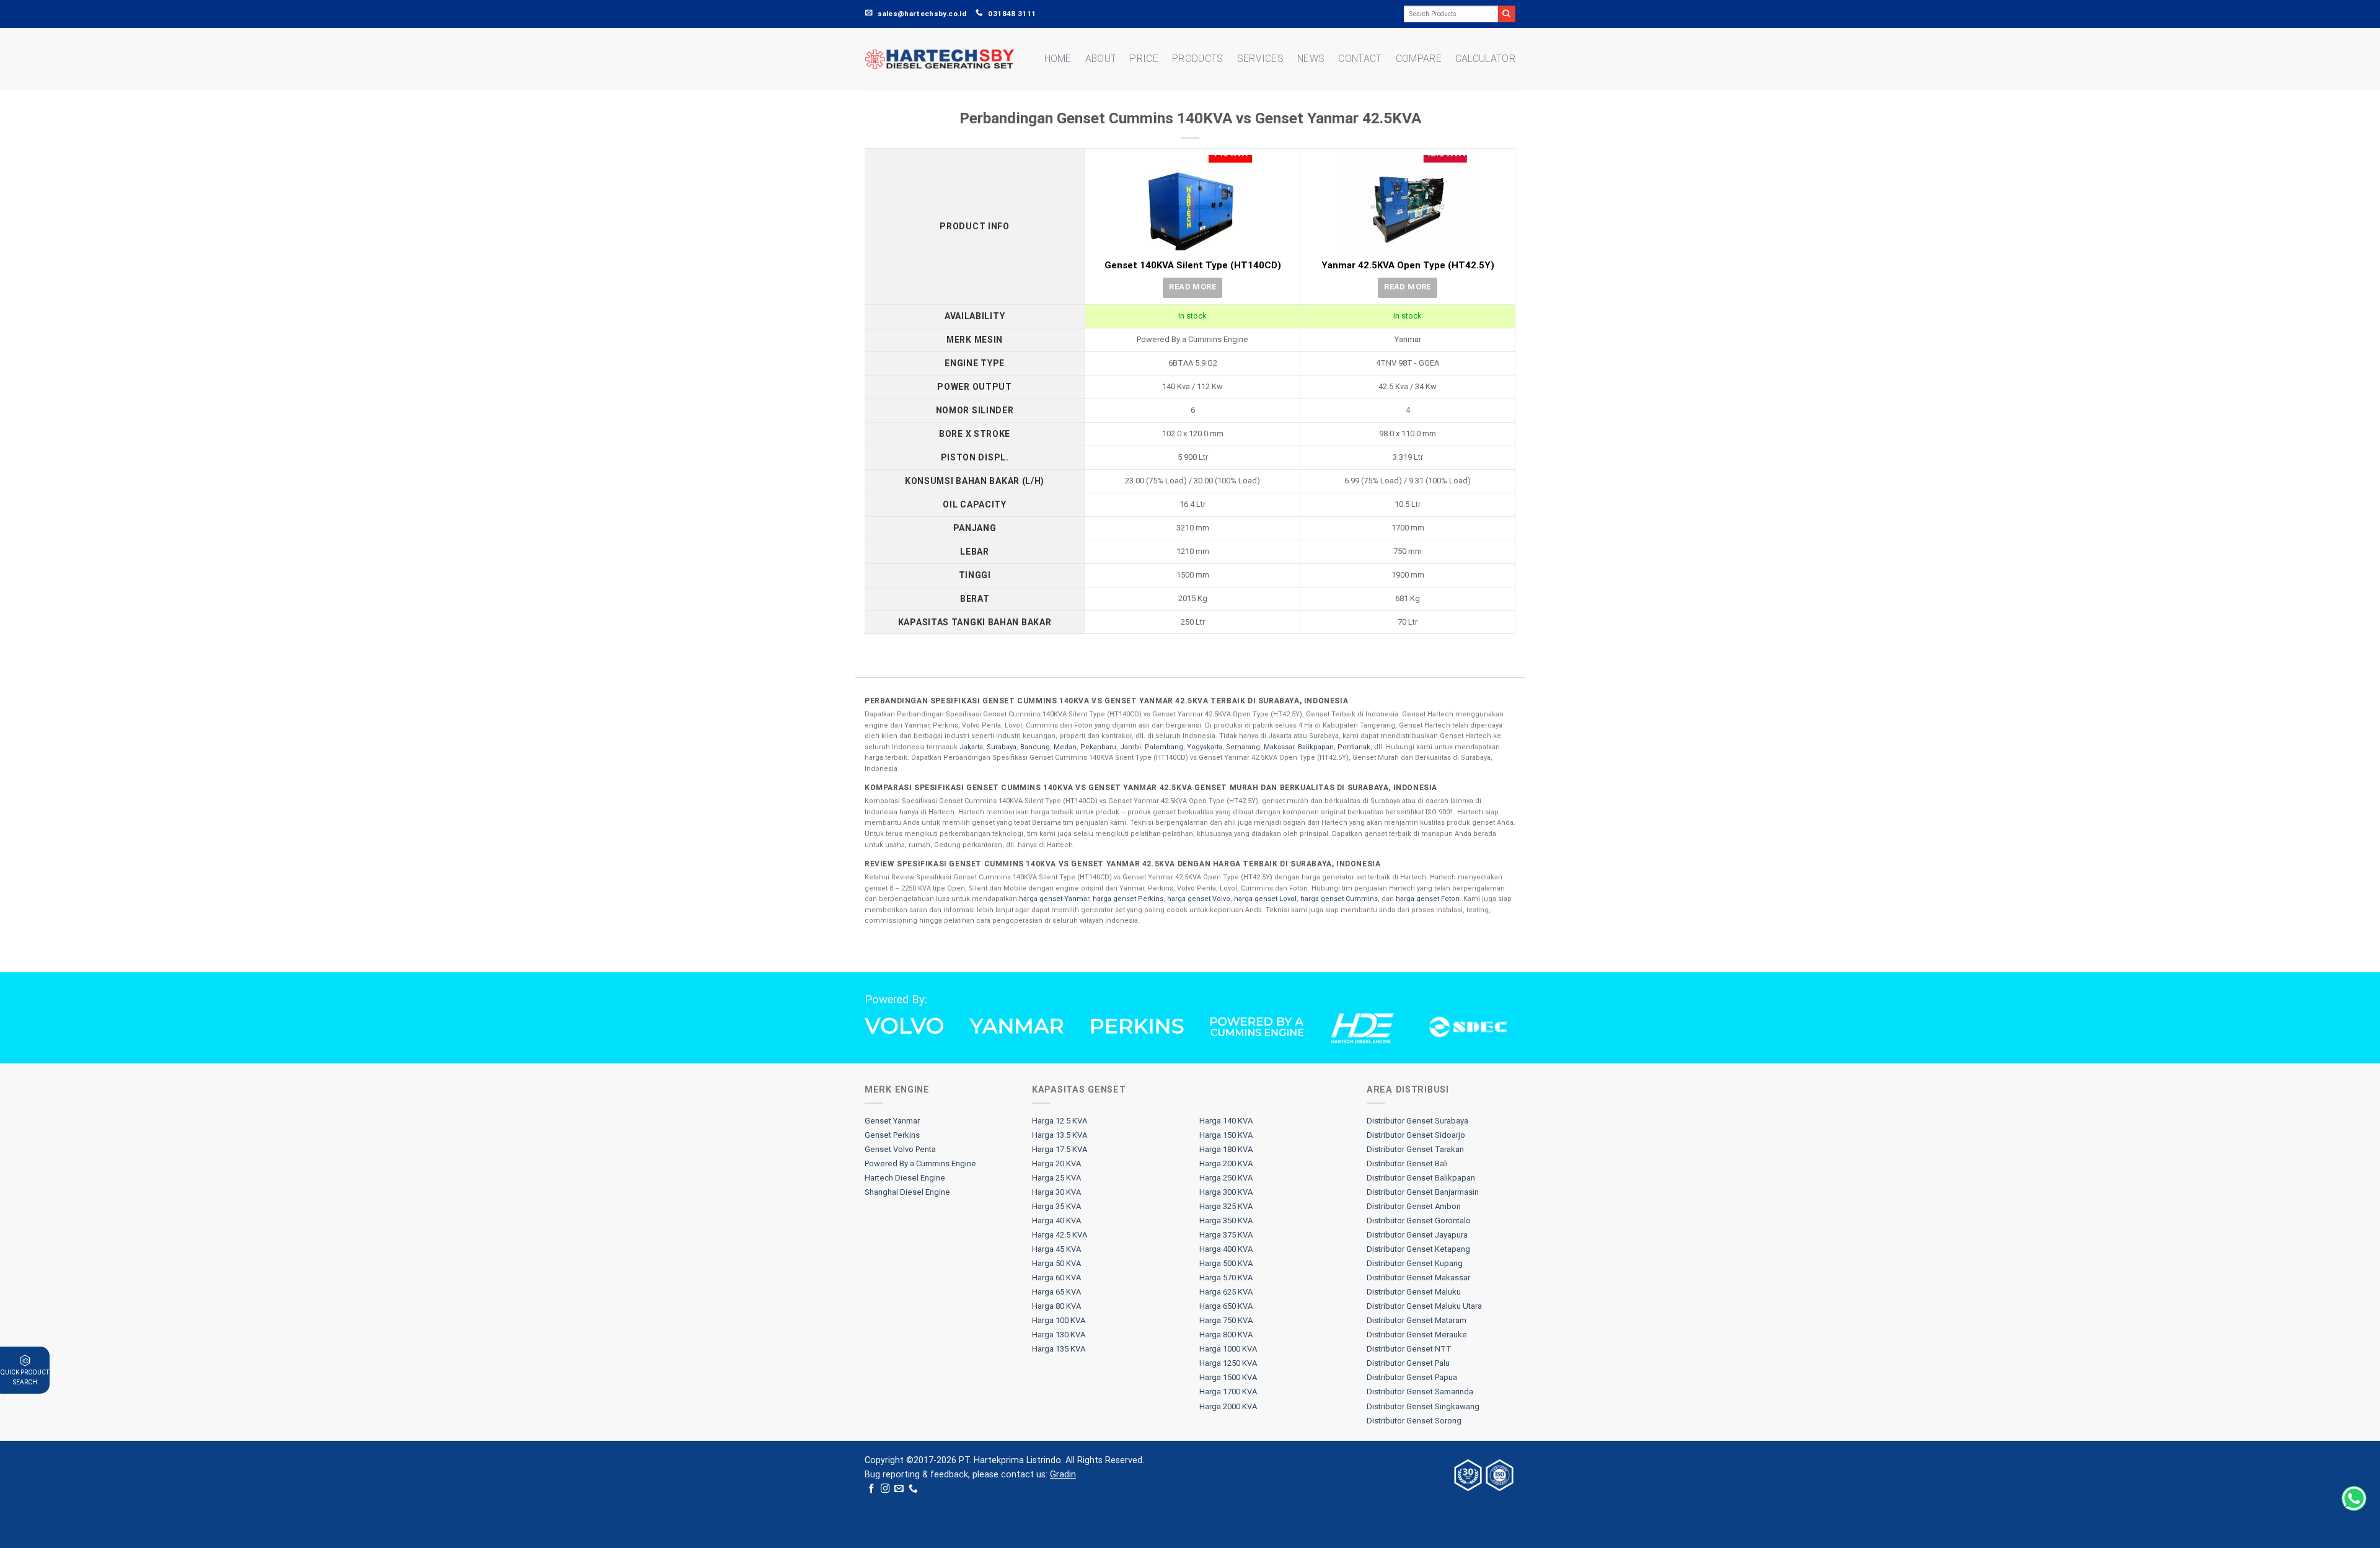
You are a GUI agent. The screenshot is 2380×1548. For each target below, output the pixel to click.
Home (1058, 59)
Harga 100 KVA (1059, 1320)
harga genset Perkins (1128, 899)
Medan (1065, 747)
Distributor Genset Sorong (1414, 1421)
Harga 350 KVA (1226, 1220)
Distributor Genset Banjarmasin (1423, 1192)
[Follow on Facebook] (872, 1489)
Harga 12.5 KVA (1060, 1121)
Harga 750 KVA (1226, 1320)
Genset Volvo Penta (900, 1149)
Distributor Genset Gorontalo (1419, 1220)
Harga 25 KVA (1056, 1178)
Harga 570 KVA (1226, 1278)
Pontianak (1354, 747)
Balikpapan (1316, 747)
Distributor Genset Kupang (1415, 1263)
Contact (1360, 59)
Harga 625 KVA (1226, 1292)
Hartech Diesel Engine (905, 1178)
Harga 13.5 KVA (1060, 1135)
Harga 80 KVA (1056, 1306)
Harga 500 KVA (1226, 1263)
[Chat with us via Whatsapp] (2354, 1498)
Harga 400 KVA (1226, 1249)
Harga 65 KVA (1056, 1292)
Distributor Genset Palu (1408, 1363)
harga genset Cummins (1339, 899)
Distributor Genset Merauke (1417, 1335)
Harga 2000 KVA (1228, 1406)
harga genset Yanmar (1054, 899)
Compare (1419, 59)
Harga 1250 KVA (1228, 1363)
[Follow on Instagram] (885, 1489)
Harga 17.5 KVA (1060, 1149)
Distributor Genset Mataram (1417, 1320)
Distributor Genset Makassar (1418, 1278)
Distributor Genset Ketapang (1418, 1249)
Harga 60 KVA (1056, 1278)
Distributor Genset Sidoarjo (1416, 1135)
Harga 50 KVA (1056, 1263)
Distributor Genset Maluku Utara (1424, 1306)
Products (1198, 59)
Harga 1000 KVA (1228, 1349)
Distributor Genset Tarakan (1415, 1149)
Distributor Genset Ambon (1414, 1206)
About (1101, 59)
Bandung (1035, 747)
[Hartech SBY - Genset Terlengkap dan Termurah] (940, 59)
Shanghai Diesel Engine (907, 1192)
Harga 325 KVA (1226, 1206)
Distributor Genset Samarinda (1420, 1392)
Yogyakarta (1205, 747)
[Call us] (913, 1489)
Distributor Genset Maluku (1414, 1292)
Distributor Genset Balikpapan (1421, 1178)
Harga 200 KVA (1226, 1163)
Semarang (1243, 747)
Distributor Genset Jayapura (1417, 1235)
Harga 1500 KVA (1228, 1377)
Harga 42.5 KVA (1060, 1235)
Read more (1192, 287)
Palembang (1164, 747)
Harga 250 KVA (1226, 1178)
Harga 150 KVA (1226, 1135)
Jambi (1130, 747)
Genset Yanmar (892, 1121)
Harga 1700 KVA (1228, 1392)
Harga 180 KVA (1226, 1149)
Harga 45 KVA (1056, 1249)
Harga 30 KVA (1056, 1192)
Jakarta (971, 747)
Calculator (1485, 59)
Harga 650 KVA (1226, 1306)
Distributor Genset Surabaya (1417, 1121)
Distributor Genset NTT (1409, 1349)
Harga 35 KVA (1056, 1206)
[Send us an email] (899, 1489)
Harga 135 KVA (1059, 1349)
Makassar (1279, 747)
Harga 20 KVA (1056, 1163)
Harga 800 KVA (1226, 1335)
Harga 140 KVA (1226, 1121)
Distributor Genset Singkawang (1423, 1406)
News (1311, 59)
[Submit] (1507, 14)
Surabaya (1002, 747)
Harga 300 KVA (1226, 1192)
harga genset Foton (1428, 899)
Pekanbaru (1098, 747)
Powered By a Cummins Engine (920, 1163)
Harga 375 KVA (1226, 1235)
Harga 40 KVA (1056, 1220)
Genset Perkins (892, 1135)
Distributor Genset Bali (1407, 1163)
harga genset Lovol (1265, 899)
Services (1261, 59)
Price (1144, 59)
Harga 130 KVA (1059, 1335)
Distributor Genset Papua (1412, 1377)
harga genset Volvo (1199, 899)
